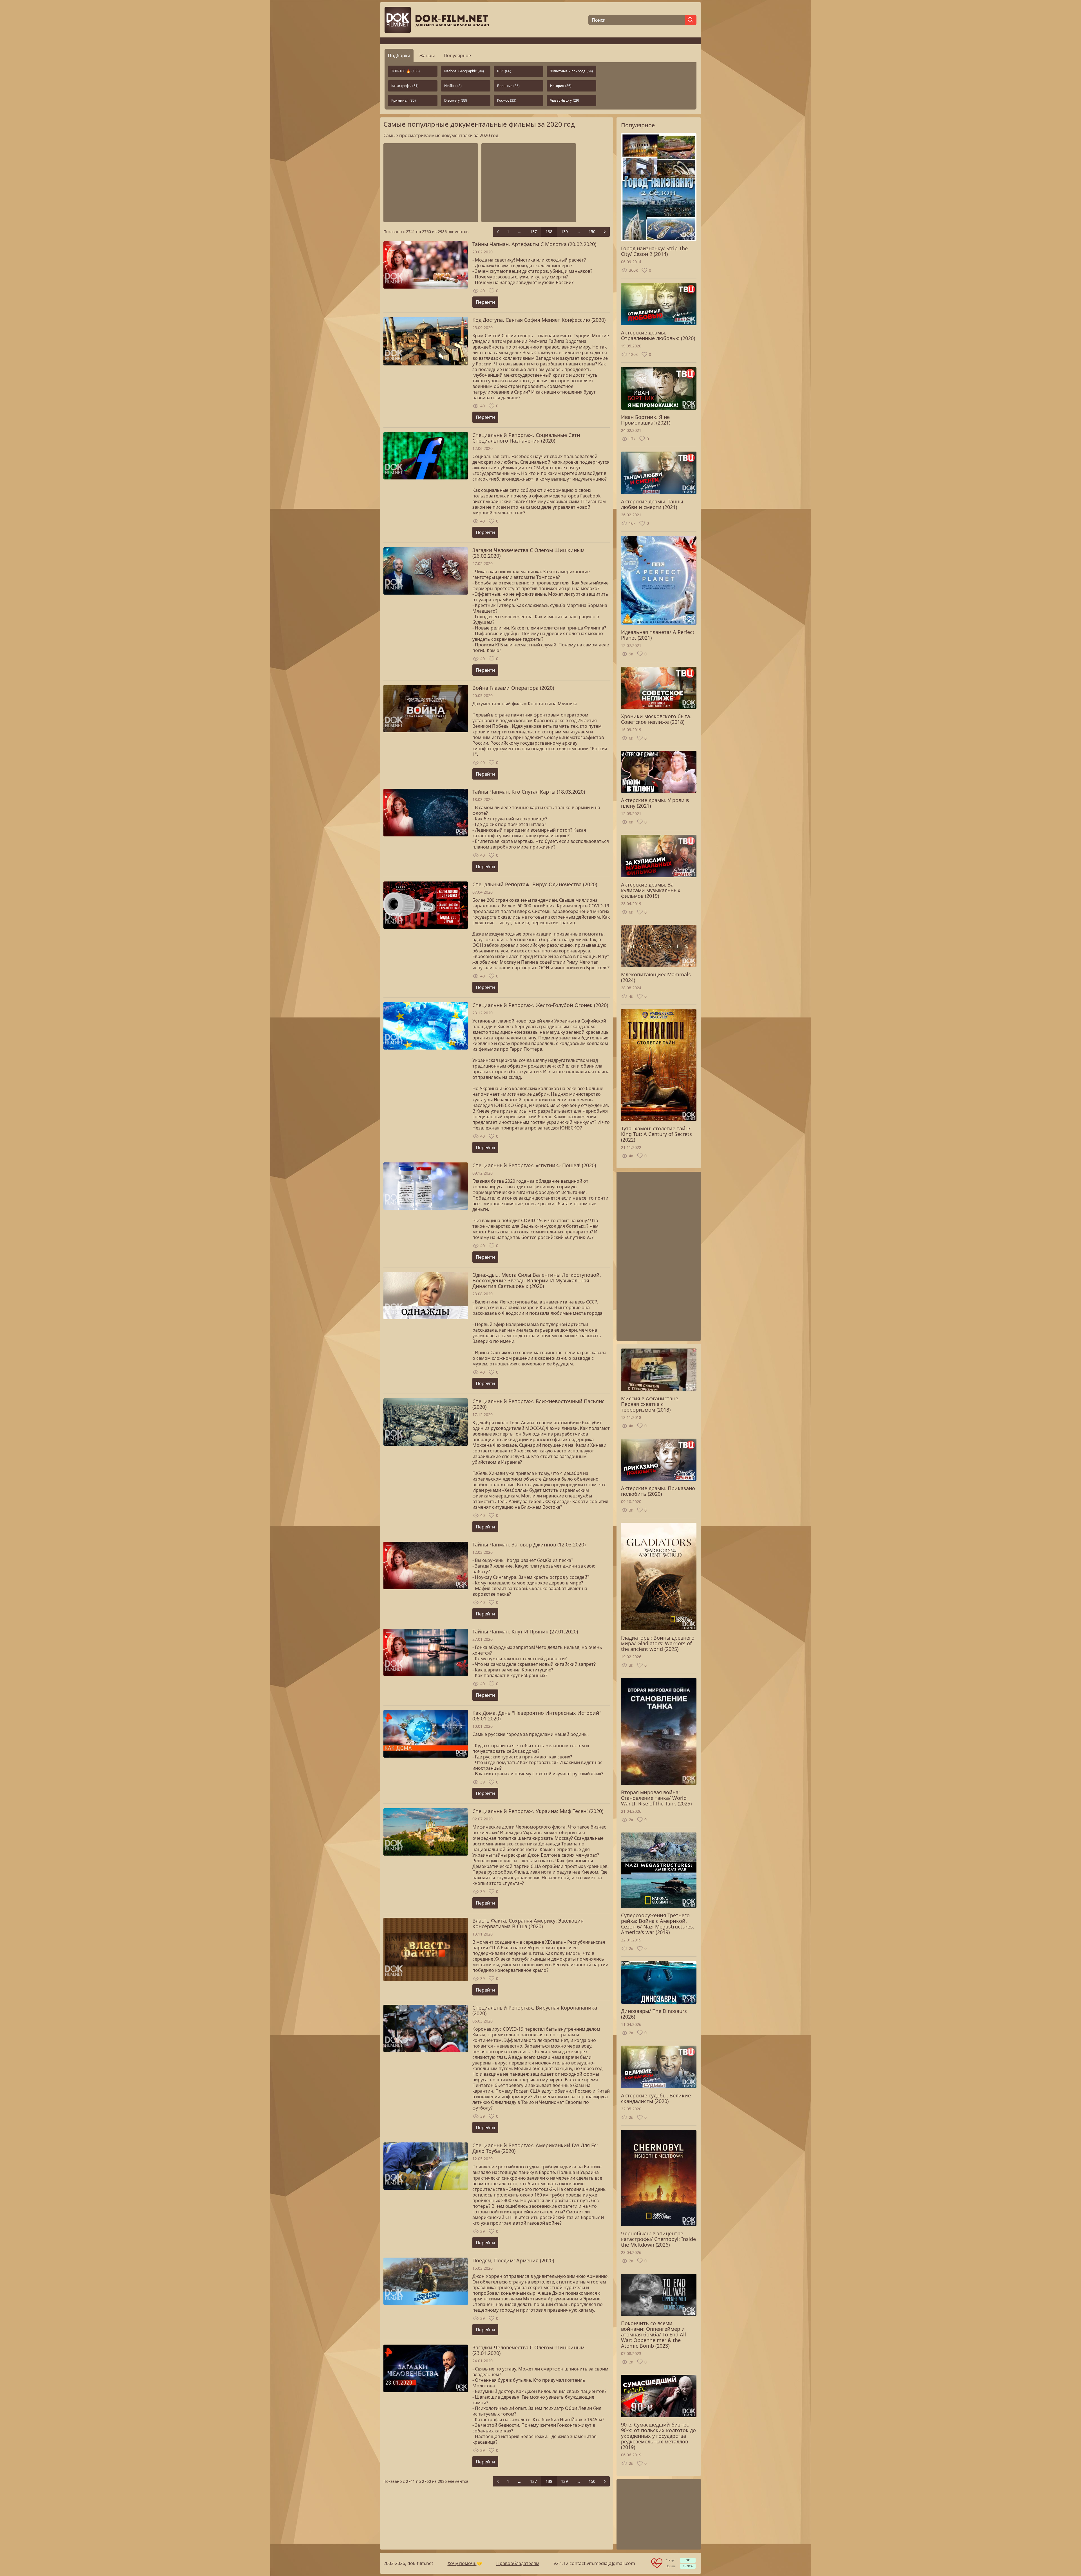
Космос (507, 100)
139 (564, 232)
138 (549, 232)
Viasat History (565, 100)
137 (533, 232)
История (561, 86)
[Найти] (691, 20)
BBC (504, 71)
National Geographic (464, 71)
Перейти (485, 302)
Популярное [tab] (457, 55)
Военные (508, 86)
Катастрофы (405, 86)
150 (592, 232)
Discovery (456, 100)
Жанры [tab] (427, 55)
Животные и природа (571, 71)
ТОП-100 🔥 (406, 71)
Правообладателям (518, 2563)
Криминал (404, 100)
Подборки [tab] (399, 55)
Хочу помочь (462, 2563)
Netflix (453, 86)
